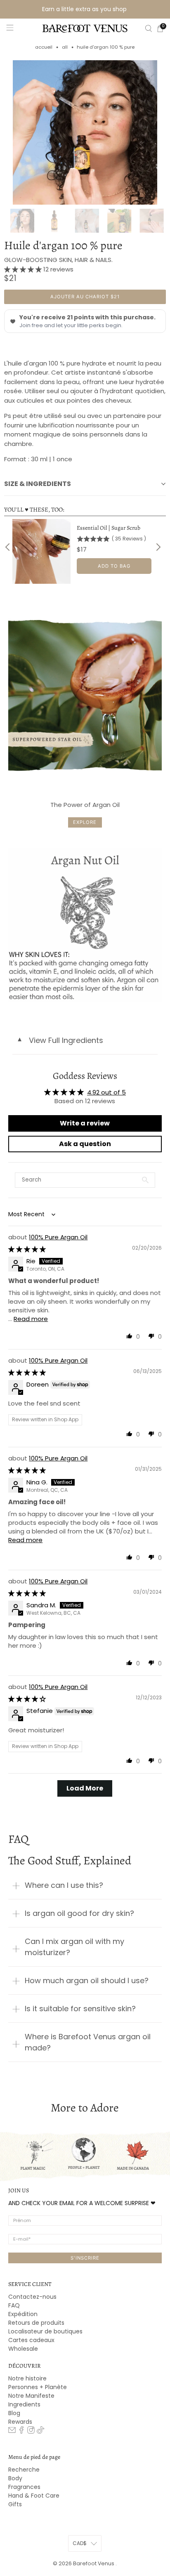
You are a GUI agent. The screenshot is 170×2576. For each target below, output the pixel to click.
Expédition (23, 2314)
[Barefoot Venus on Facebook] (21, 2432)
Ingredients (24, 2404)
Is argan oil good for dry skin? (79, 1913)
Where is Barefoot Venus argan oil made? (88, 2042)
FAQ (14, 2305)
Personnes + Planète (38, 2387)
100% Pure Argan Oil (58, 1237)
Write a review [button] (85, 1123)
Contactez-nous (32, 2297)
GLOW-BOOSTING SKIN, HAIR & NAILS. (58, 260)
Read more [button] (31, 1319)
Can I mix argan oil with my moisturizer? (74, 1947)
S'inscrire (85, 2258)
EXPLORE (85, 822)
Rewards (20, 2422)
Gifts (15, 2504)
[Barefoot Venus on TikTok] (40, 2432)
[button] (24, 269)
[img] (27, 1249)
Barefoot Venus (94, 2563)
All (65, 47)
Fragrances (24, 2487)
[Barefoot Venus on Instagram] (31, 2432)
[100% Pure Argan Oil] (85, 132)
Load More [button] (85, 1788)
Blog (14, 2413)
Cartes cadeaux (31, 2340)
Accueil (44, 47)
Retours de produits (36, 2323)
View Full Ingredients (60, 1040)
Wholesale (23, 2349)
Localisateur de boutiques (45, 2331)
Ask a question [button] (85, 1144)
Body (15, 2478)
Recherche (24, 2470)
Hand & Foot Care (34, 2496)
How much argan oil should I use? (87, 1980)
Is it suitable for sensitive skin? (80, 2009)
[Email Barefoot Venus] (12, 2432)
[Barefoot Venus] (85, 28)
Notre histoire (27, 2378)
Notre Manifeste (31, 2396)
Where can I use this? (64, 1885)
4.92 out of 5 (106, 1092)
